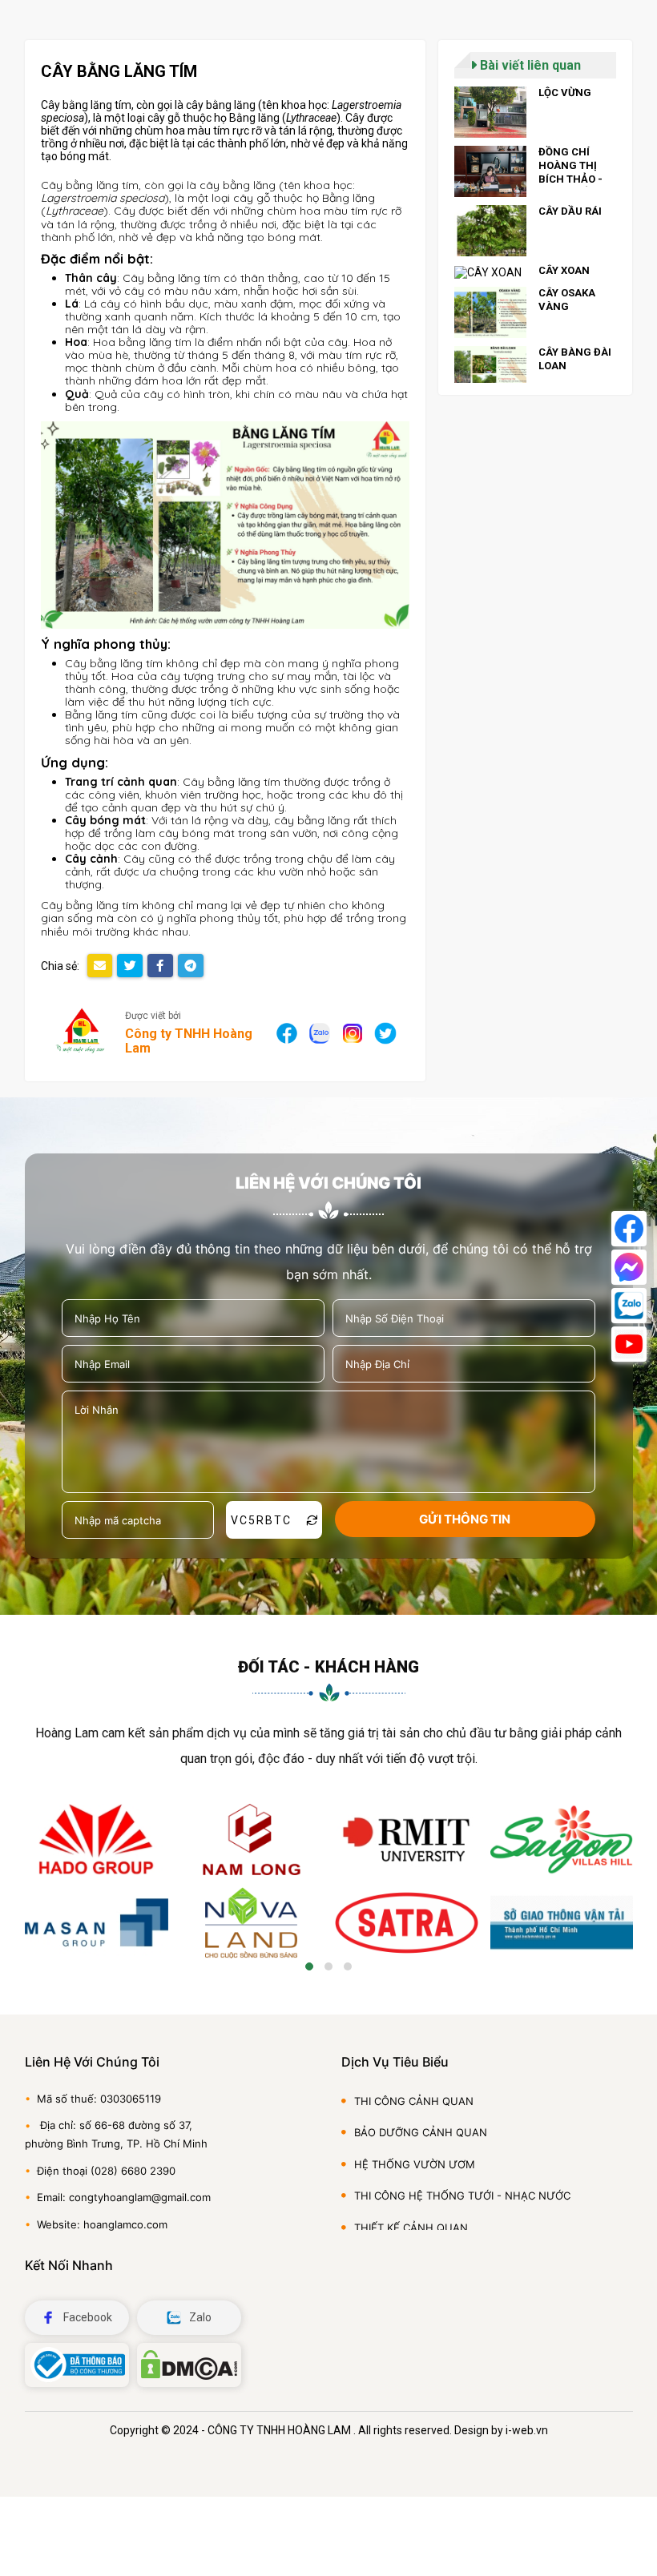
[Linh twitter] (385, 1032)
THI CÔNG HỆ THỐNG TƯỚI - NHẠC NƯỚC (462, 2196)
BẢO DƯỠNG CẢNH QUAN (421, 2132)
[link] (535, 112)
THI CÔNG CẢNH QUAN (414, 2101)
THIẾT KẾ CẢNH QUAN (411, 2228)
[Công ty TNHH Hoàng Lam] (81, 1033)
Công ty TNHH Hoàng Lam (189, 1041)
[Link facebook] (287, 1032)
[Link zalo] (319, 1032)
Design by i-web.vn (501, 2430)
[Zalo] (629, 1306)
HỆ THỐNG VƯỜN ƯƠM (415, 2164)
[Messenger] (629, 1267)
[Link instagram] (352, 1032)
